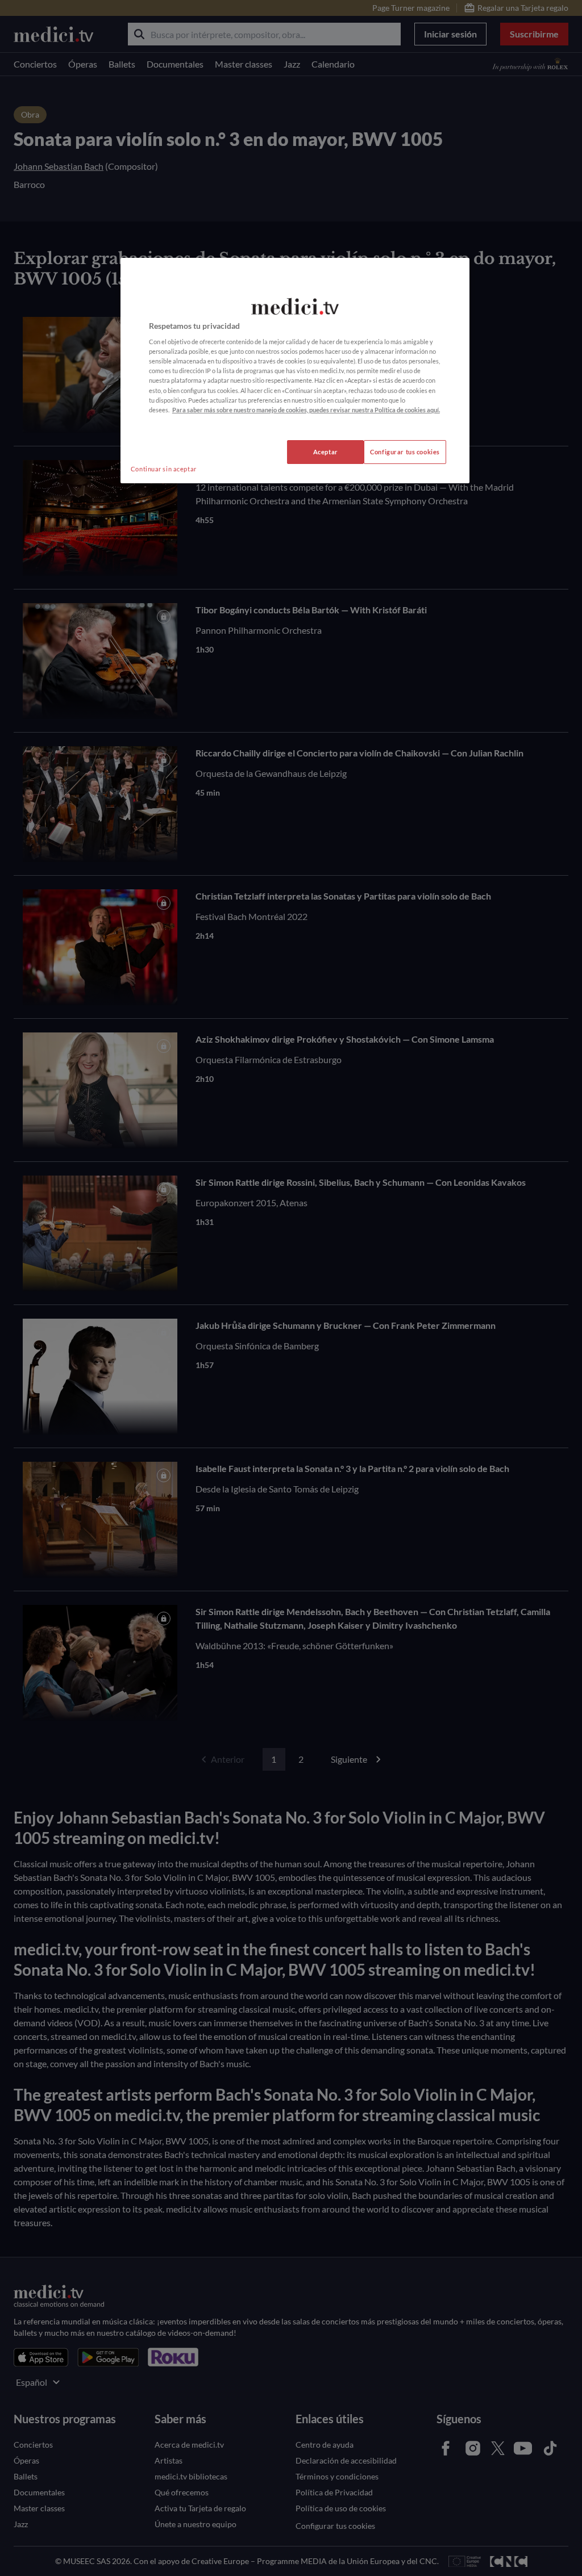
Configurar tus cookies (405, 452)
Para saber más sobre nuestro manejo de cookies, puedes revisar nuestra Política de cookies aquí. (306, 410)
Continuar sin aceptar (164, 469)
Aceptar (326, 452)
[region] (295, 371)
